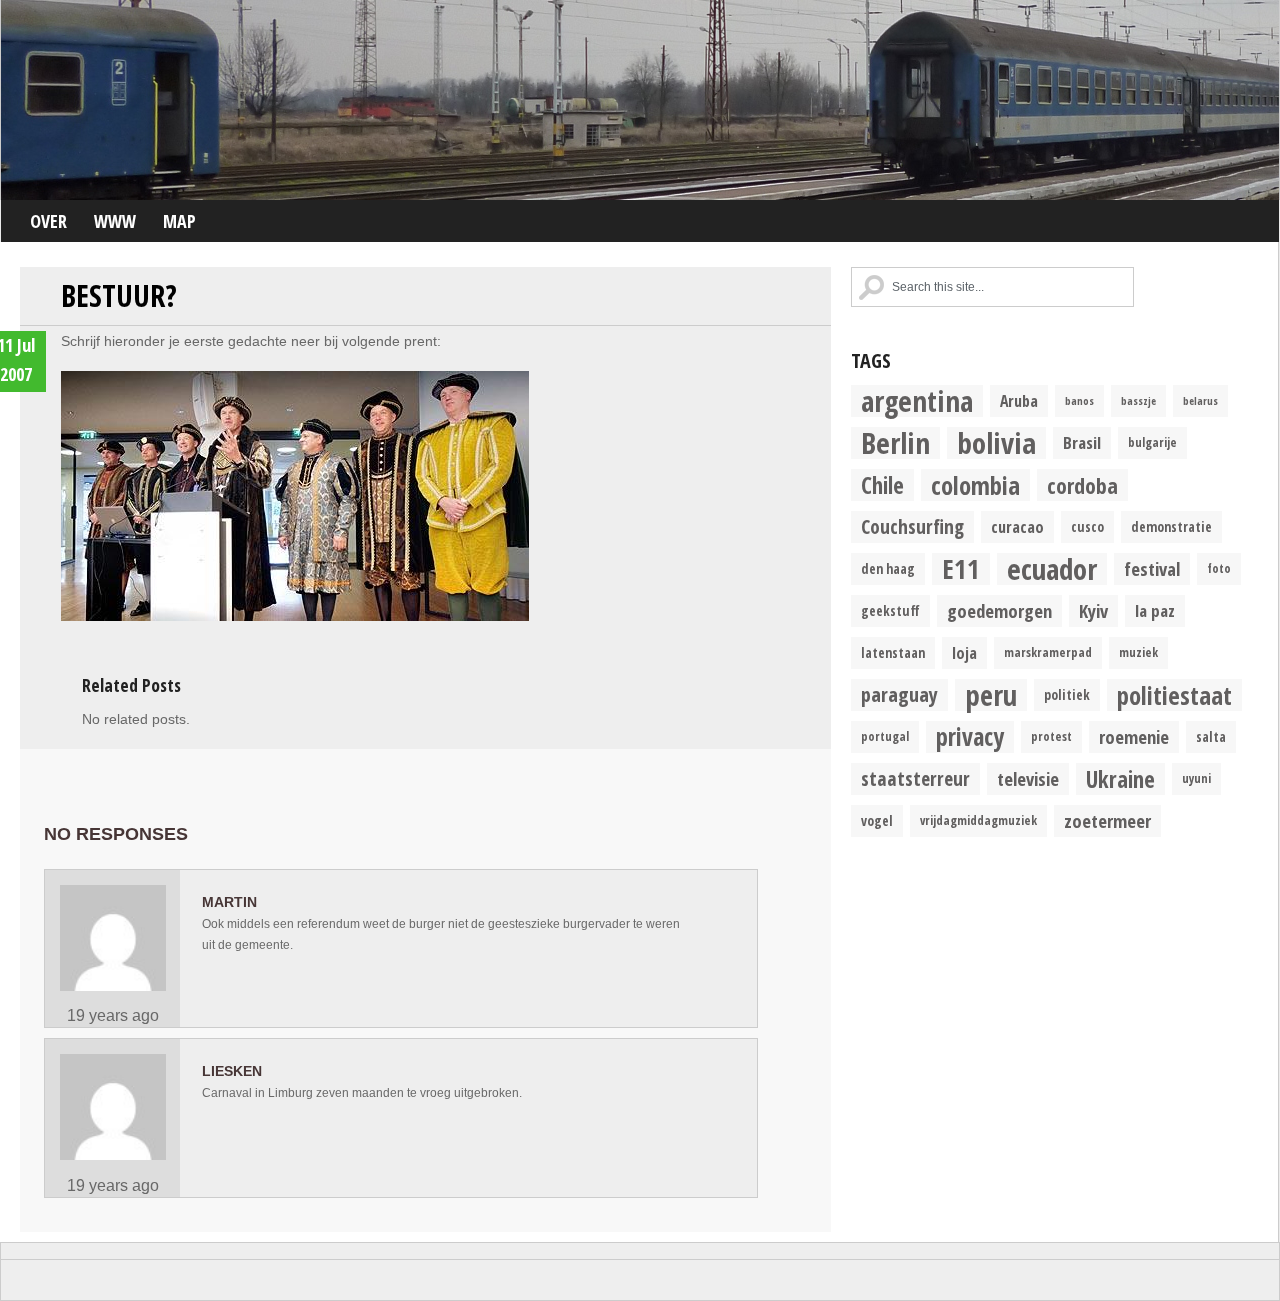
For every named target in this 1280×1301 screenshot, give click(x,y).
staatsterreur (915, 778)
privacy (970, 737)
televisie (1028, 778)
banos (1079, 401)
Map (179, 221)
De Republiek (640, 100)
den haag (888, 569)
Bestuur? (119, 295)
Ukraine (1120, 779)
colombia (975, 485)
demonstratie (1171, 527)
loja (964, 653)
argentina (917, 401)
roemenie (1134, 736)
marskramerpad (1048, 652)
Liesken (232, 1071)
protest (1051, 736)
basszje (1138, 401)
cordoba (1082, 485)
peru (991, 695)
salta (1211, 737)
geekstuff (890, 611)
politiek (1067, 695)
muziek (1138, 652)
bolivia (996, 443)
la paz (1155, 610)
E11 (961, 569)
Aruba (1019, 401)
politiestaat (1174, 695)
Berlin (895, 443)
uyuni (1196, 778)
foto (1219, 568)
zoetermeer (1107, 820)
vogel (877, 821)
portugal (885, 736)
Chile (882, 485)
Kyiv (1093, 610)
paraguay (899, 694)
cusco (1087, 527)
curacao (1017, 527)
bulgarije (1152, 442)
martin (229, 902)
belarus (1200, 401)
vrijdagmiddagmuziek (978, 820)
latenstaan (893, 653)
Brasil (1082, 442)
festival (1152, 568)
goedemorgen (999, 610)
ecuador (1052, 569)
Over (48, 221)
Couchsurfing (912, 526)
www (115, 221)
